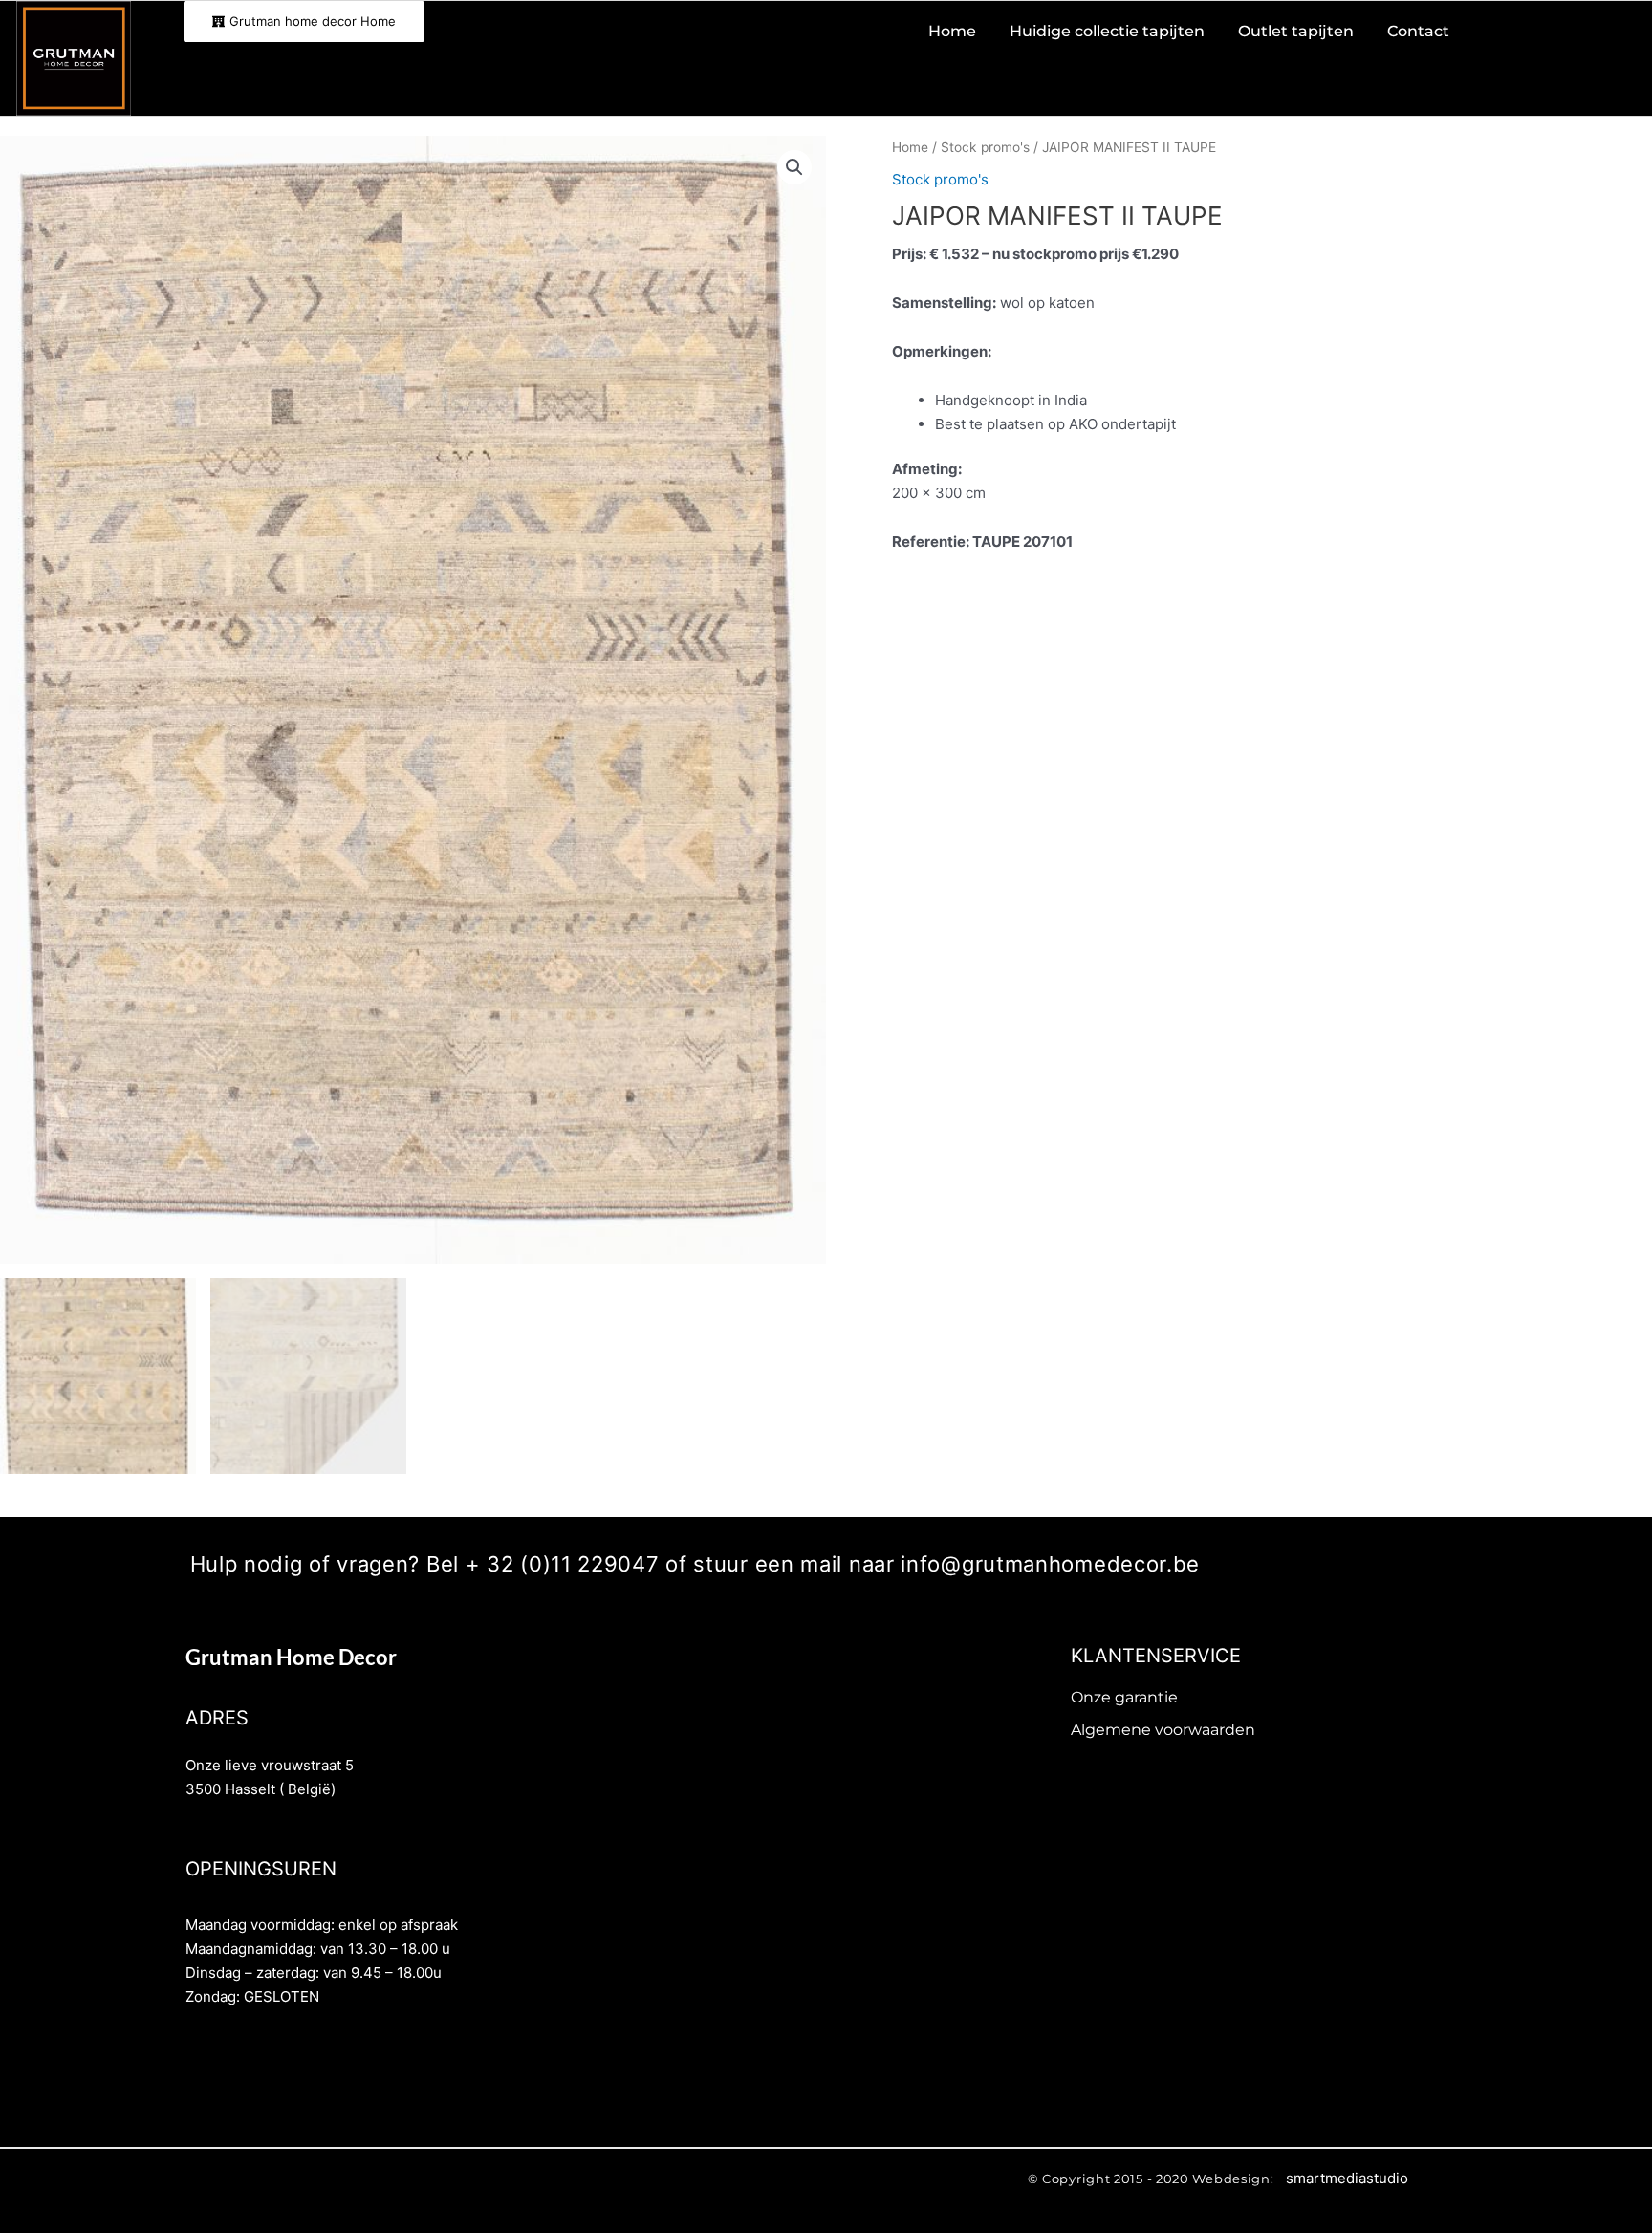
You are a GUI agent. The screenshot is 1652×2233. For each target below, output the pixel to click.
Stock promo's (985, 147)
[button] (794, 167)
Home (910, 147)
